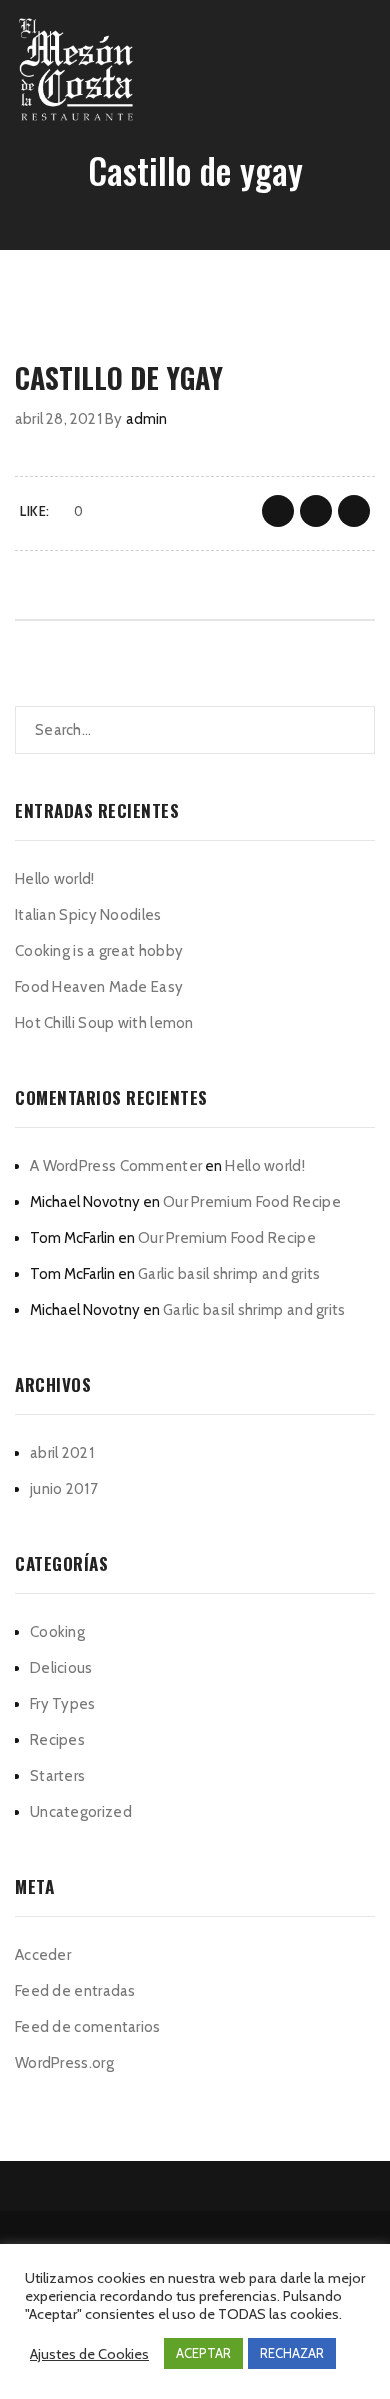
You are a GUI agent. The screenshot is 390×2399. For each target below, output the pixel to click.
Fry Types (63, 1704)
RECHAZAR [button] (292, 2353)
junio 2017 (64, 1489)
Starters (57, 1776)
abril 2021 (62, 1453)
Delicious (61, 1668)
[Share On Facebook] (278, 511)
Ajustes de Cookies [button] (89, 2354)
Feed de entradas (75, 1991)
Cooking (57, 1632)
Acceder (43, 1955)
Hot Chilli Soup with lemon (104, 1023)
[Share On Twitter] (316, 511)
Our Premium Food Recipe (252, 1202)
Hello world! (55, 879)
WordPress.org (64, 2063)
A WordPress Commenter (116, 1166)
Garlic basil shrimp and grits (229, 1274)
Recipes (57, 1740)
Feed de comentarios (88, 2027)
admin (147, 419)
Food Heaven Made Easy (99, 987)
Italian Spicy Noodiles (88, 915)
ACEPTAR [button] (203, 2353)
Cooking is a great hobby (99, 951)
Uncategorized (81, 1812)
